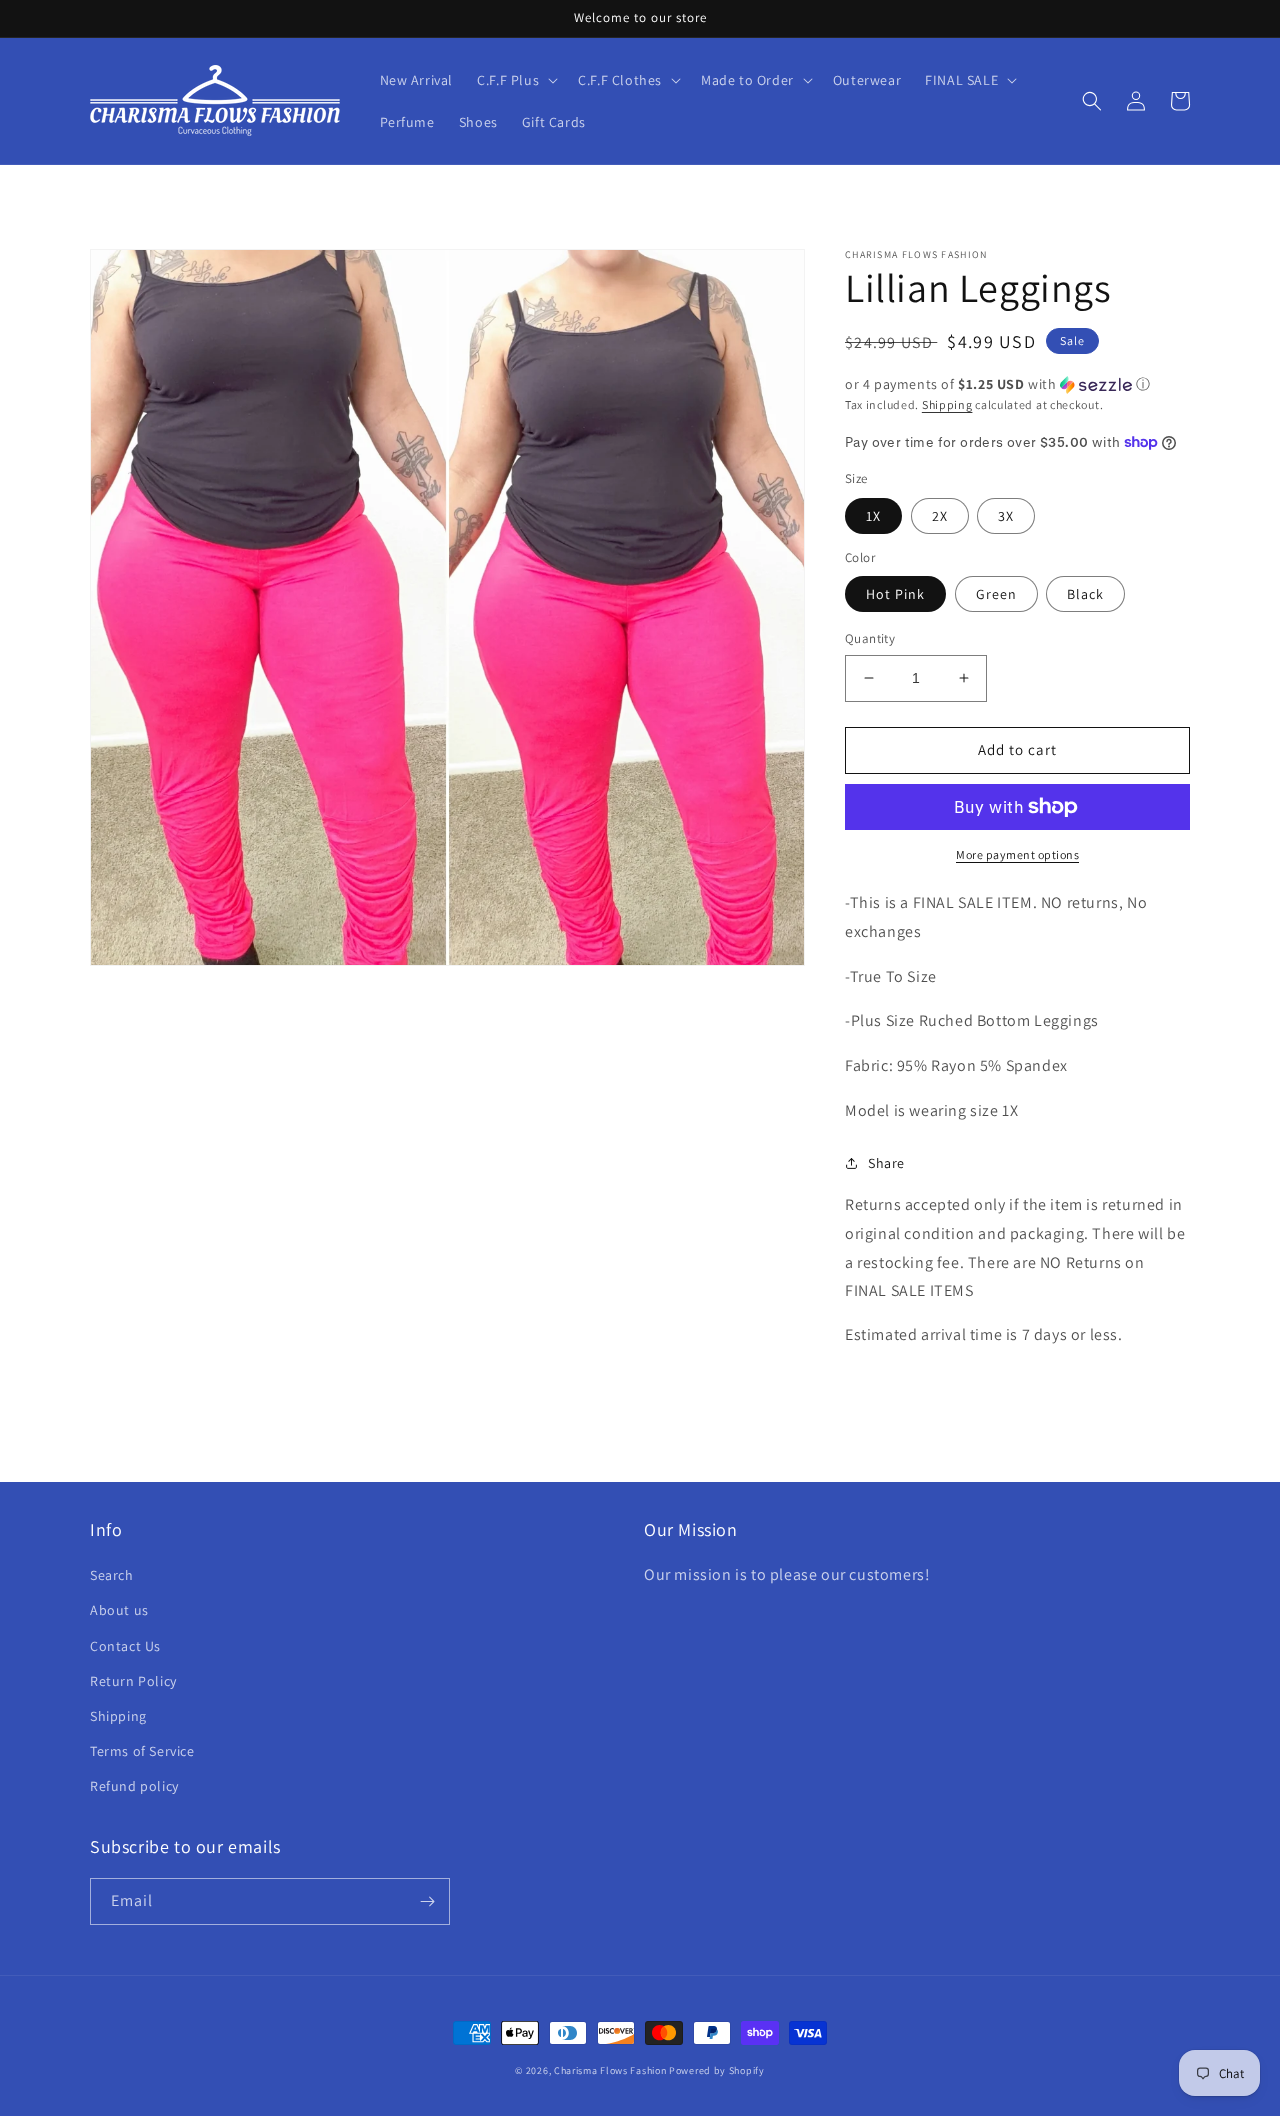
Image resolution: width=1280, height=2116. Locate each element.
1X (873, 516)
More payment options (1017, 854)
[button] (515, 80)
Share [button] (886, 1163)
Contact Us (125, 1646)
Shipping (947, 404)
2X (940, 516)
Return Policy (133, 1681)
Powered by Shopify (717, 2070)
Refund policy (134, 1786)
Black (1085, 594)
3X (1006, 516)
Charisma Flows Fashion (611, 2070)
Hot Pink (895, 594)
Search (112, 1575)
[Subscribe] (427, 1901)
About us (119, 1610)
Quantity (870, 638)
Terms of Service (142, 1751)
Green (996, 594)
